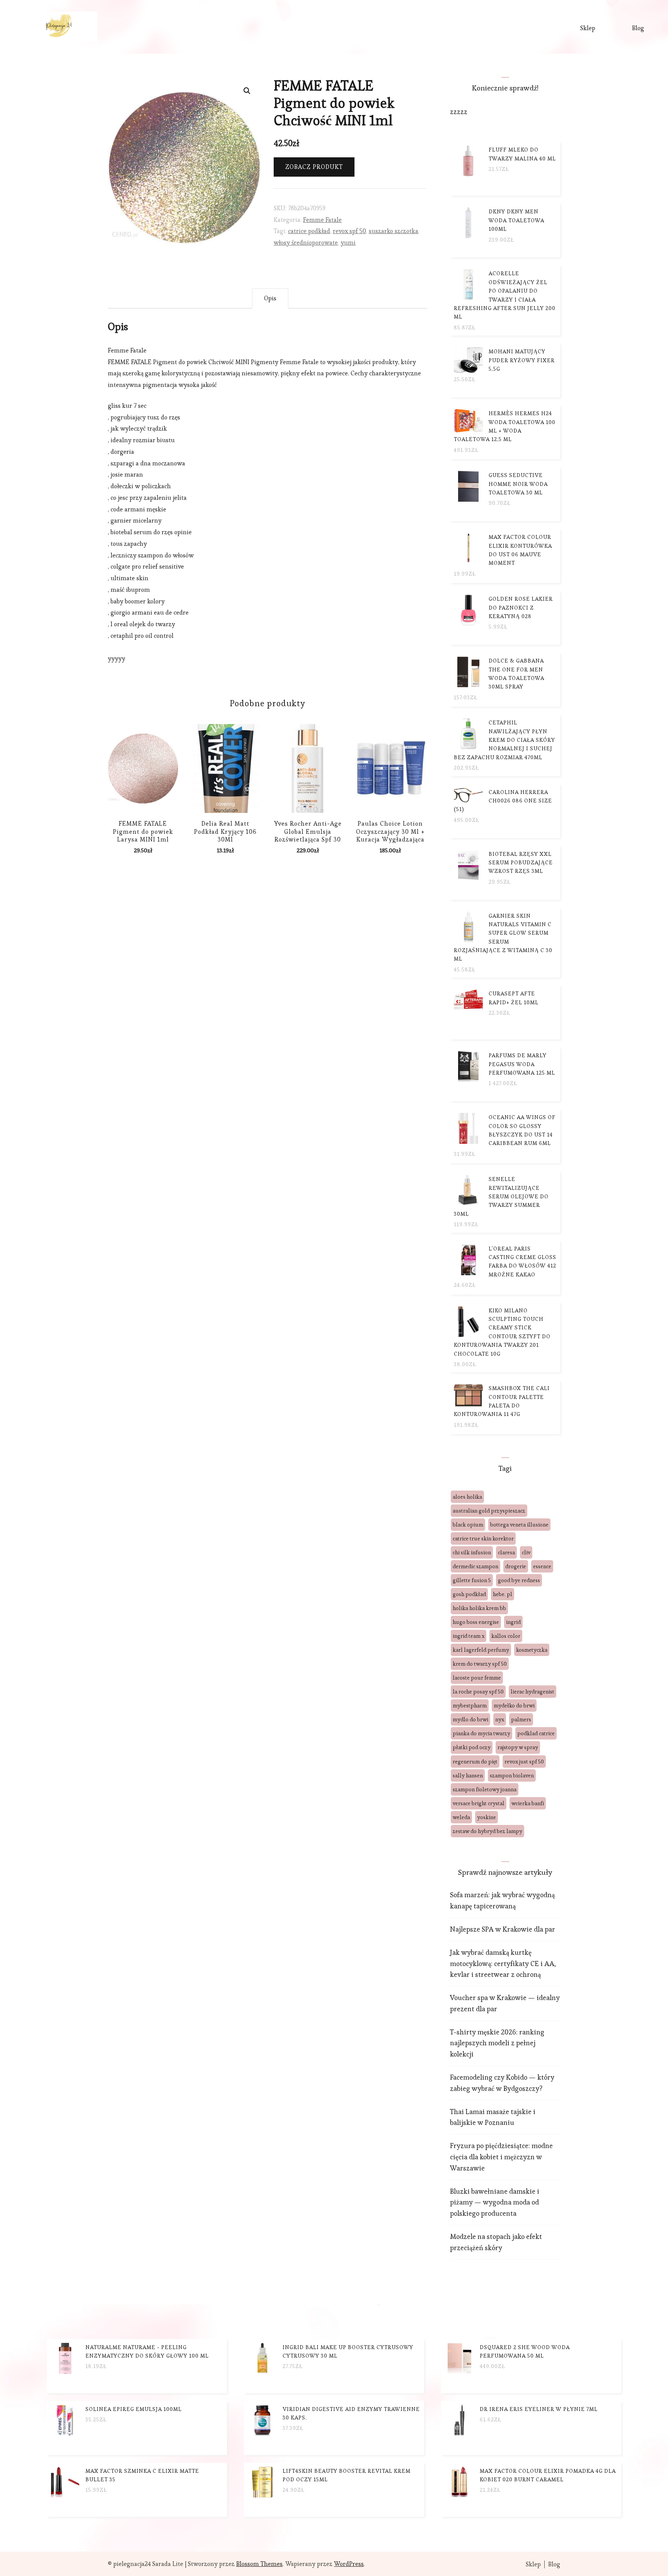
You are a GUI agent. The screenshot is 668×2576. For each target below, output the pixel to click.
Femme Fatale (322, 220)
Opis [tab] (270, 298)
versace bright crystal (479, 1803)
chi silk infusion (472, 1552)
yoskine (487, 1817)
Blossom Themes (259, 2564)
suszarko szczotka (394, 231)
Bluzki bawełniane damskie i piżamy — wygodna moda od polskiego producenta (495, 2202)
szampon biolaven (512, 1775)
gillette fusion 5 (472, 1580)
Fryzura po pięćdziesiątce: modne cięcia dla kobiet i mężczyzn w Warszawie (501, 2157)
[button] (247, 91)
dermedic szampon (475, 1566)
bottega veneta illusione (519, 1525)
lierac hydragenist (533, 1692)
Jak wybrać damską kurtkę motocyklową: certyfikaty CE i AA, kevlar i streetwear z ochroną (503, 1964)
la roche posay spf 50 (478, 1692)
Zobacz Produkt (314, 167)
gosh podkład (469, 1594)
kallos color (506, 1636)
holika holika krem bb (479, 1608)
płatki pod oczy (472, 1747)
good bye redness (519, 1580)
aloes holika (467, 1497)
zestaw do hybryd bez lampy (487, 1831)
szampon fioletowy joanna (485, 1789)
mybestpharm (470, 1705)
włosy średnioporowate (306, 243)
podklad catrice (536, 1733)
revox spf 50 (349, 231)
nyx (500, 1719)
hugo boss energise (476, 1622)
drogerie (516, 1566)
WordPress (349, 2564)
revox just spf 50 (524, 1762)
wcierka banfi (528, 1803)
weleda (461, 1817)
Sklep (588, 28)
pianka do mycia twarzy (481, 1733)
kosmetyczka (532, 1650)
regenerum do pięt (475, 1762)
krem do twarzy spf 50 (480, 1664)
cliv (526, 1552)
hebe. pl (503, 1594)
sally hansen (468, 1775)
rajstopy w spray (518, 1747)
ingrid (513, 1622)
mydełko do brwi (514, 1705)
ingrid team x (469, 1636)
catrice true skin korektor (483, 1538)
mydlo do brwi (470, 1719)
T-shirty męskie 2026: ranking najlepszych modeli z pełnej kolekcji (497, 2043)
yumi (348, 243)
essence (542, 1566)
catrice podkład (309, 231)
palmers (521, 1719)
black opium (468, 1525)
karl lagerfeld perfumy (481, 1650)
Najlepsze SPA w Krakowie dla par (503, 1929)
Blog (638, 28)
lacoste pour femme (477, 1678)
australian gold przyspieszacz (489, 1511)
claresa (506, 1552)
